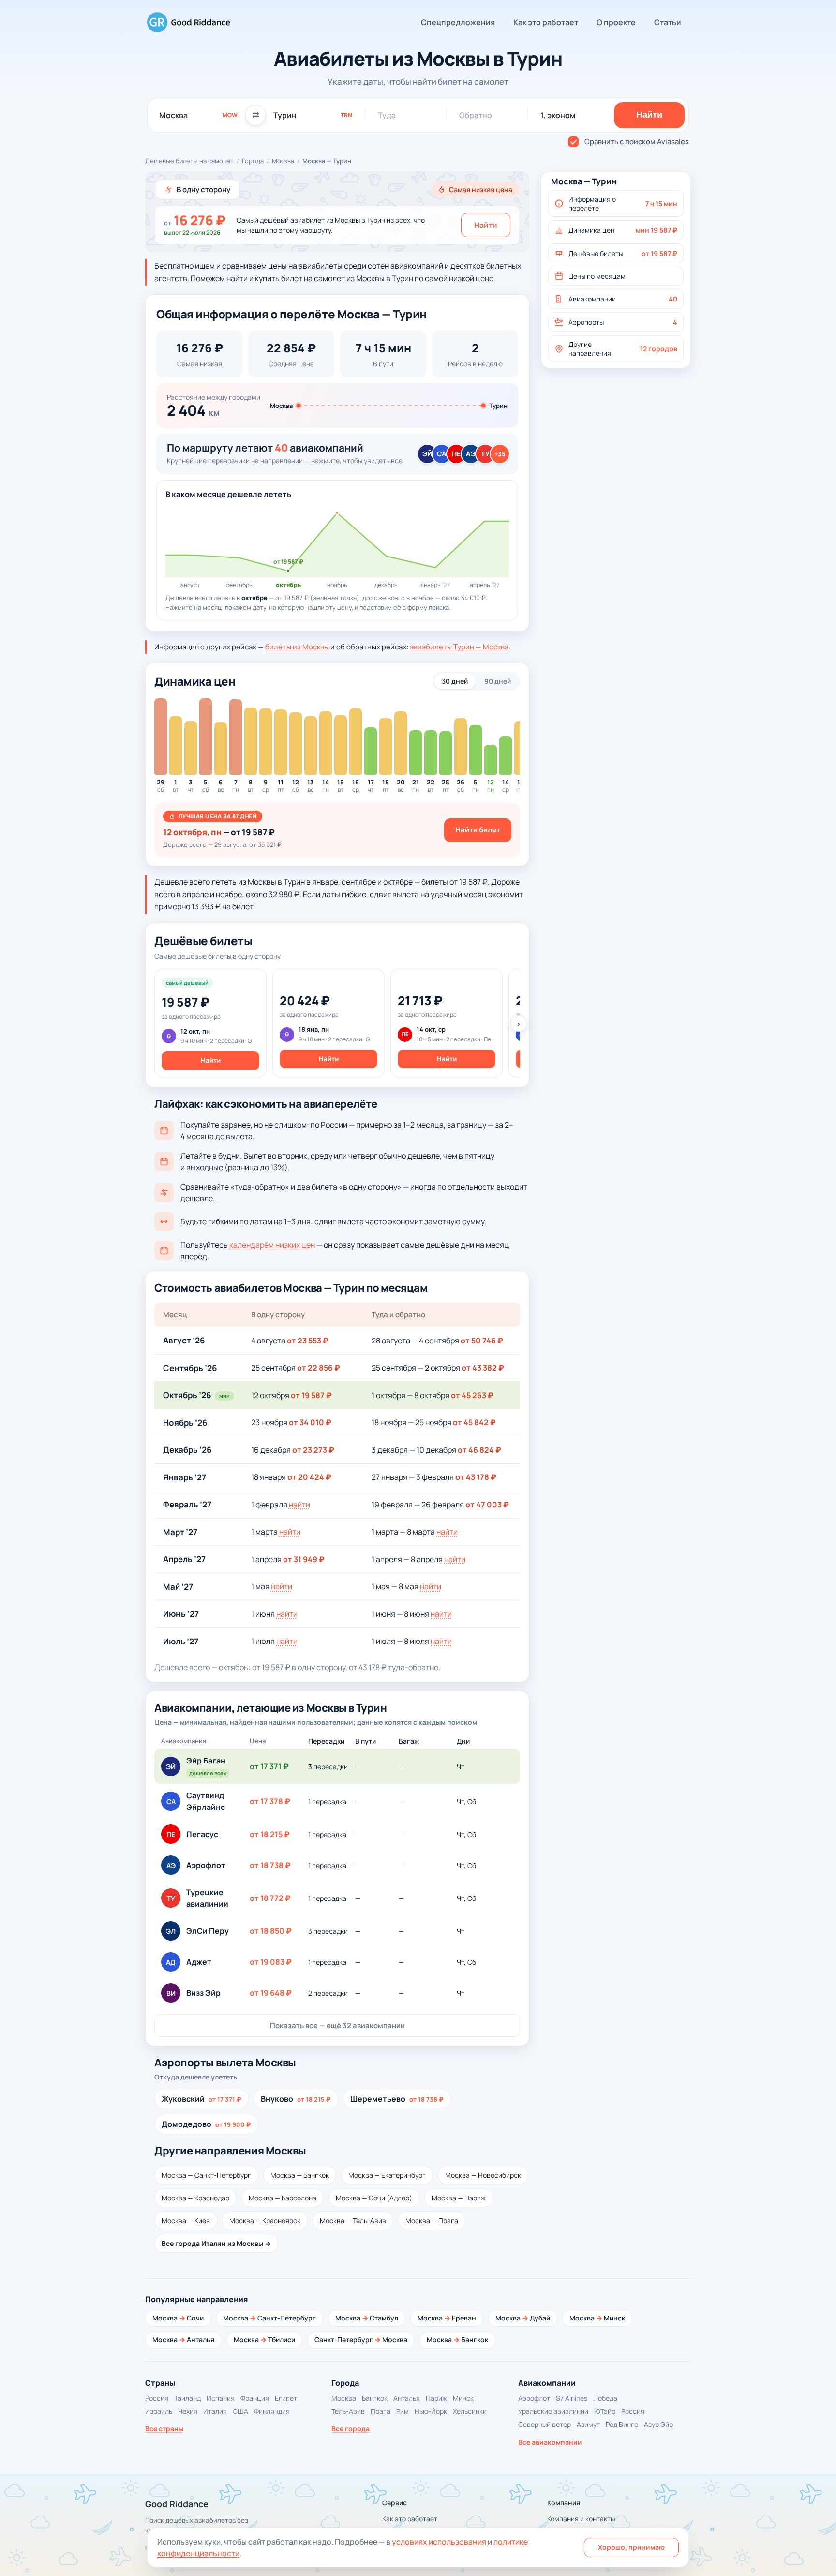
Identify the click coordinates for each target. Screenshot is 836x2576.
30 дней (455, 681)
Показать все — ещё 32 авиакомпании (337, 2026)
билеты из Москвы (297, 647)
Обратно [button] (476, 115)
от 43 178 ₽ (476, 1477)
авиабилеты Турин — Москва (459, 647)
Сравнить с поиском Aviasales (637, 142)
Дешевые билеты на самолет (189, 161)
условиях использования (439, 2542)
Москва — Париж (459, 2198)
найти (299, 1505)
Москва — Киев (186, 2221)
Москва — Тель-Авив (353, 2221)
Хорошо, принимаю (631, 2547)
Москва (283, 161)
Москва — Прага (432, 2221)
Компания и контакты (581, 2519)
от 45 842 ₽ (474, 1422)
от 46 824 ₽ (479, 1450)
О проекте (616, 22)
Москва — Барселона (283, 2198)
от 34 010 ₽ (310, 1422)
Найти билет (478, 830)
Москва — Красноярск (265, 2221)
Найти (486, 225)
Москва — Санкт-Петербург (206, 2175)
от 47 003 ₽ (487, 1505)
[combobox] (198, 115)
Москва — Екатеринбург (387, 2175)
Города (253, 161)
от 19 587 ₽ (311, 1395)
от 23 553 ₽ (308, 1341)
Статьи (668, 22)
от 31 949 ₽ (304, 1559)
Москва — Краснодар (195, 2198)
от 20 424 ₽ (309, 1477)
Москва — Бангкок (300, 2175)
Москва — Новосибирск (483, 2175)
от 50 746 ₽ (482, 1341)
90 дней (498, 681)
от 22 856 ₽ (319, 1368)
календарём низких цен (272, 1245)
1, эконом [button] (558, 115)
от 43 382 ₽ (483, 1368)
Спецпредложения (458, 22)
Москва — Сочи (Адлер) (374, 2198)
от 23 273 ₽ (313, 1450)
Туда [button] (387, 115)
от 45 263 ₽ (472, 1395)
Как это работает (546, 22)
